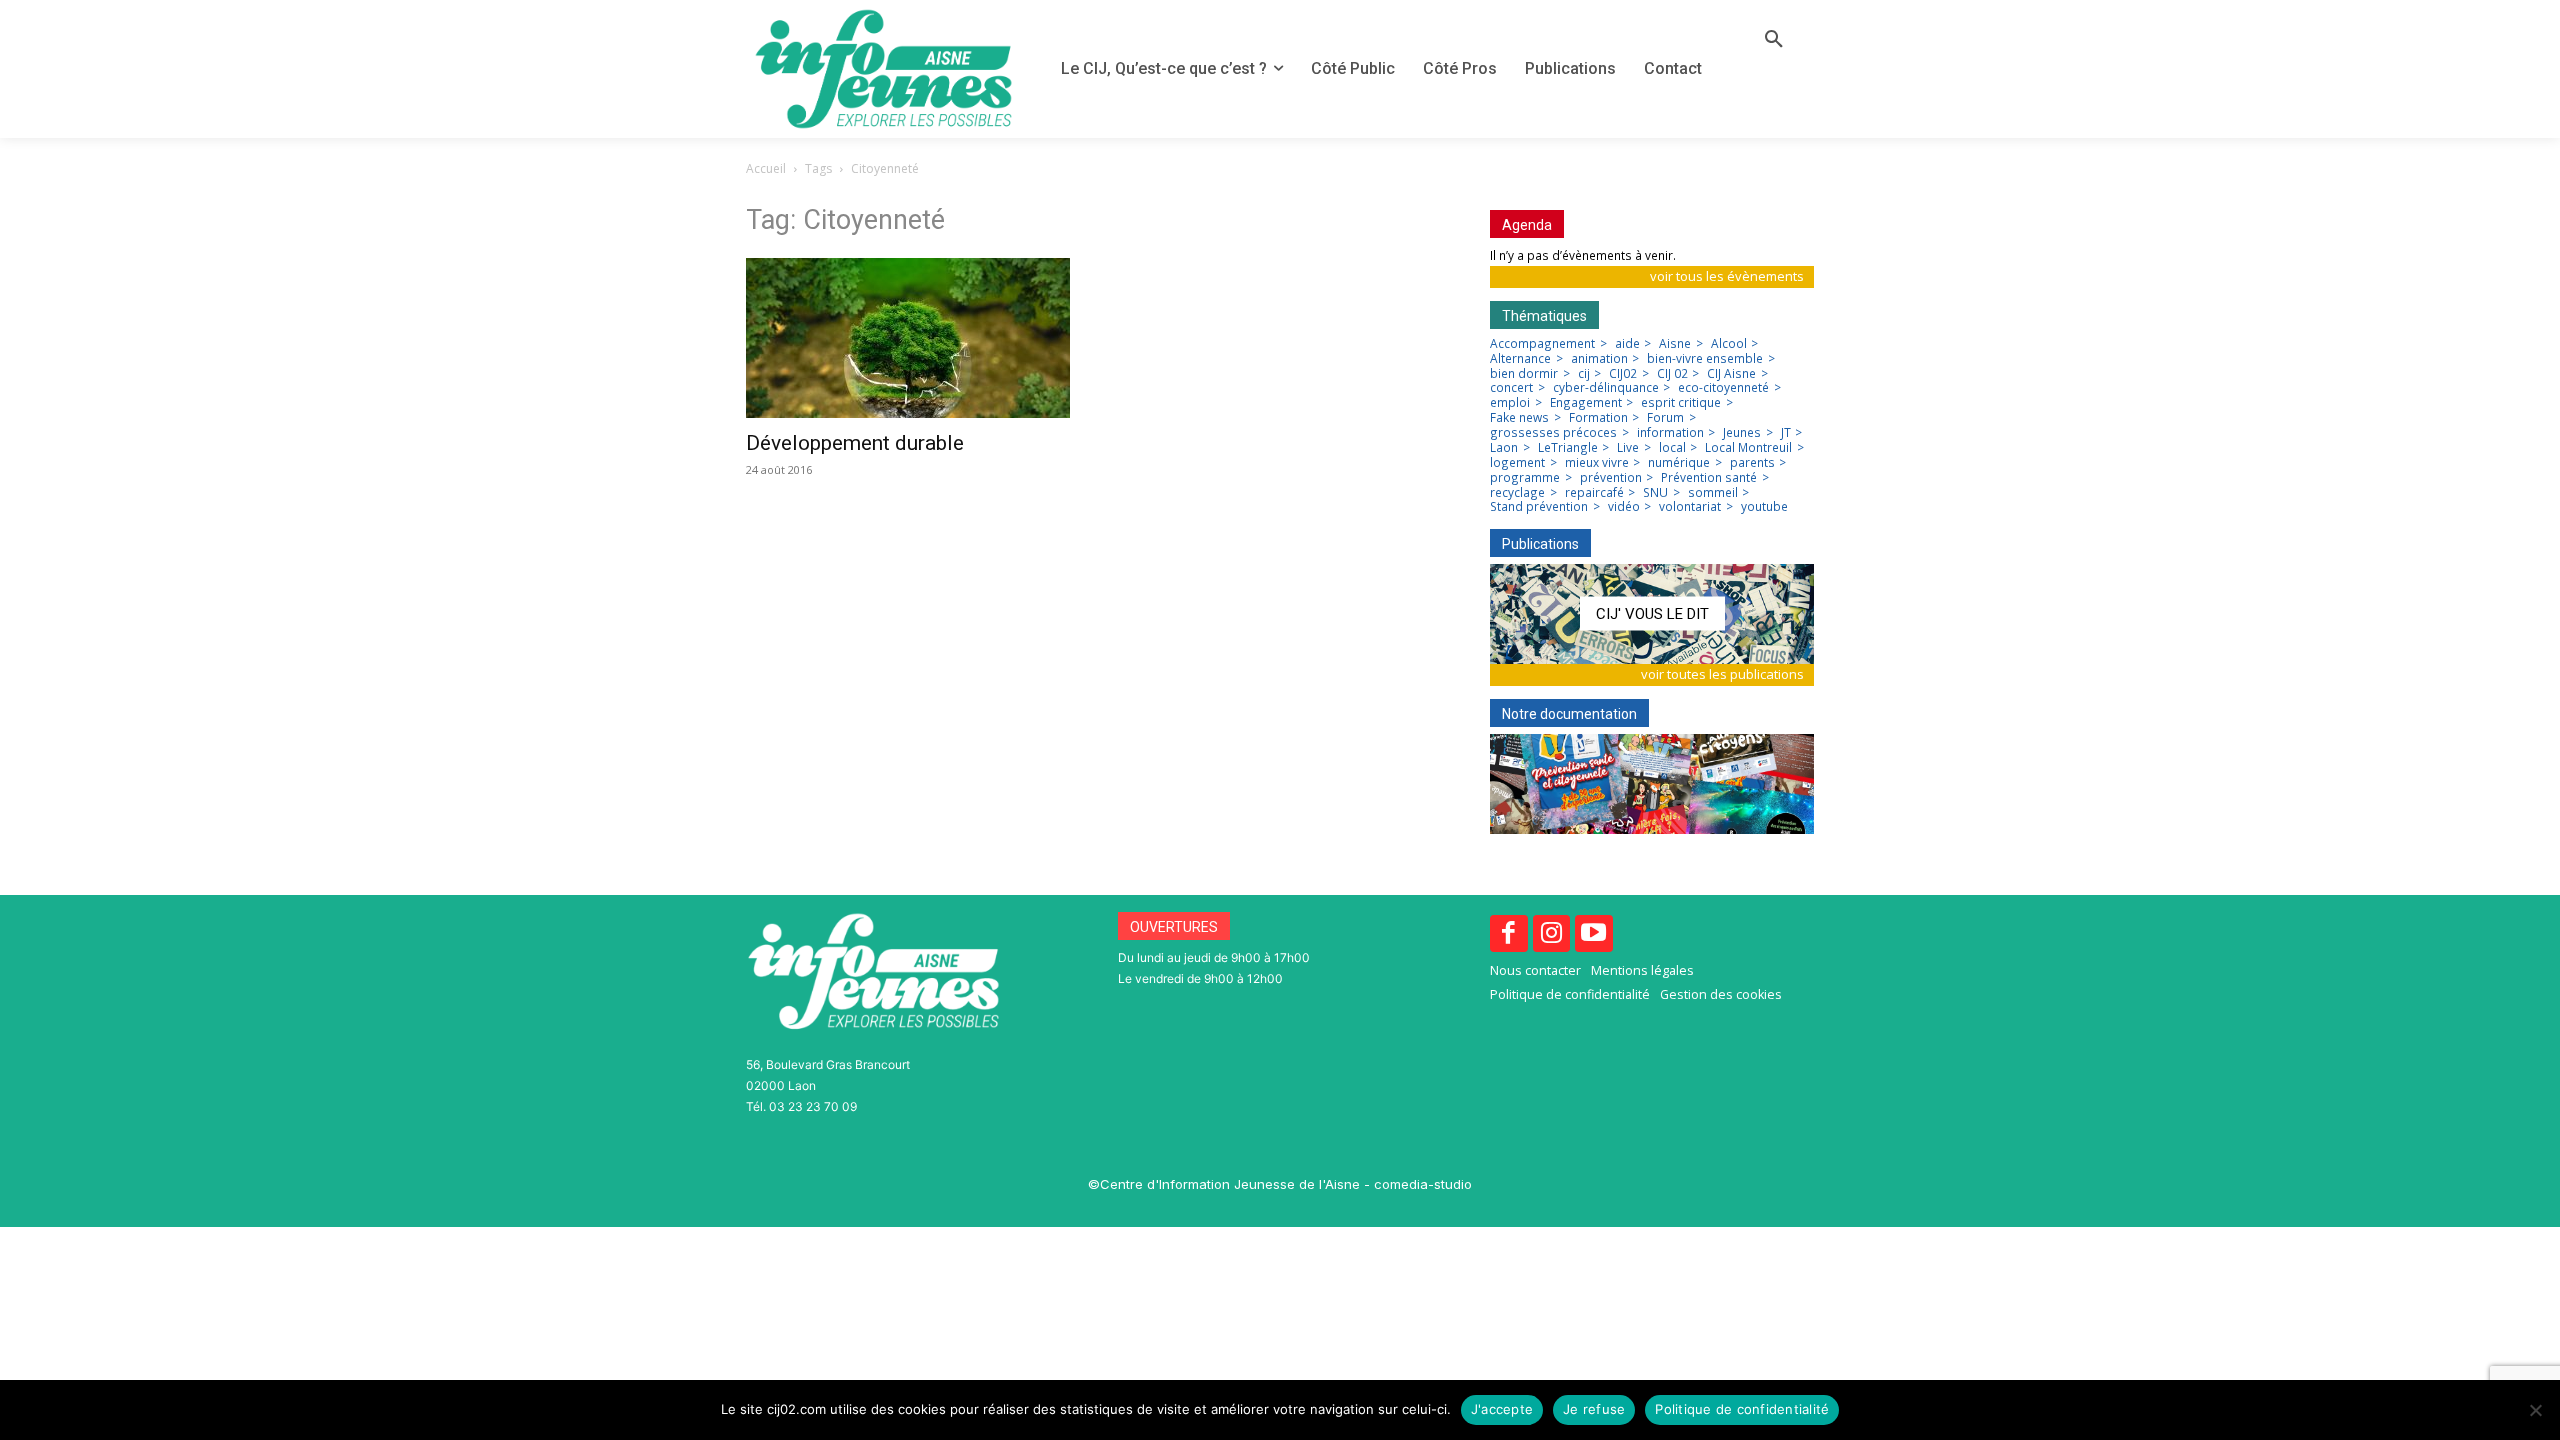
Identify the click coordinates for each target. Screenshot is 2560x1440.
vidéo (1624, 507)
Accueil (766, 168)
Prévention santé (1709, 478)
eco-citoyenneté (1723, 388)
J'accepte (1502, 1409)
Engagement (1586, 403)
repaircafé (1594, 493)
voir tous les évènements (1727, 276)
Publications (1540, 544)
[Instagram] (1552, 934)
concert (1511, 388)
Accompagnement (1542, 344)
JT (1786, 433)
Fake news (1519, 418)
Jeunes (1742, 433)
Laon (1504, 448)
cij (1584, 374)
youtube (1764, 507)
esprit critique (1681, 403)
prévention (1611, 478)
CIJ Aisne (1731, 374)
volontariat (1690, 507)
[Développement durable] (908, 338)
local (1672, 448)
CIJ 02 (1672, 374)
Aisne (1675, 344)
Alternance (1520, 359)
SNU (1655, 493)
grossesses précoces (1553, 433)
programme (1525, 478)
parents (1752, 463)
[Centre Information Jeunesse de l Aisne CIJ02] (883, 69)
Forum (1665, 418)
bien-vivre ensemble (1705, 359)
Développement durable (855, 443)
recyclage (1517, 493)
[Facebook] (1509, 934)
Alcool (1729, 344)
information (1670, 433)
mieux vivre (1597, 463)
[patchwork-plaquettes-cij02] (1652, 784)
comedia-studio (1423, 1184)
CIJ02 (1623, 374)
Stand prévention (1539, 507)
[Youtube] (1594, 934)
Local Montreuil (1748, 448)
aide (1627, 344)
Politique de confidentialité (1742, 1409)
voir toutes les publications (1722, 674)
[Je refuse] (2535, 1410)
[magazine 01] (1652, 614)
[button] (1774, 40)
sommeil (1713, 493)
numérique (1679, 463)
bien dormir (1524, 374)
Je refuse (1594, 1409)
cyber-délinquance (1606, 388)
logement (1517, 463)
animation (1599, 359)
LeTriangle (1568, 448)
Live (1628, 448)
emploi (1510, 403)
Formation (1598, 418)
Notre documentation (1569, 714)
